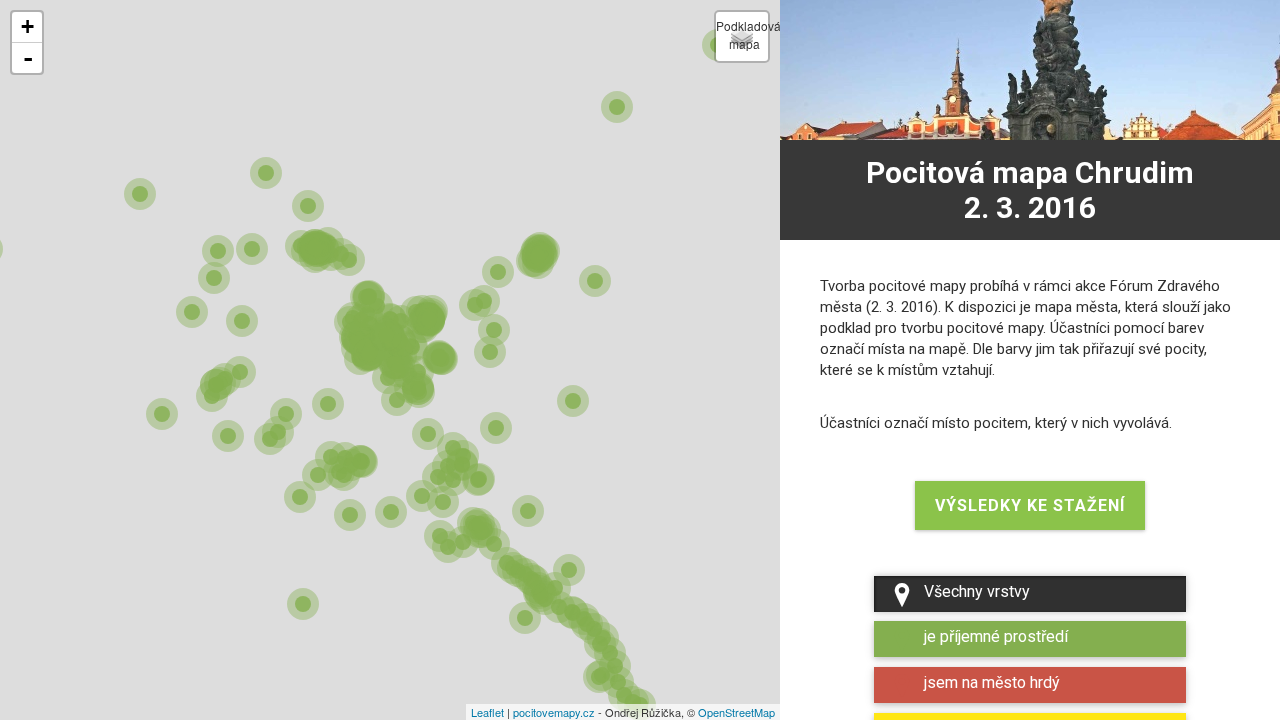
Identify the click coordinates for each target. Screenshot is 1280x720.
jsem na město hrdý (992, 682)
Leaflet (487, 712)
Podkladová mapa (742, 34)
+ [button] (27, 26)
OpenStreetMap (736, 712)
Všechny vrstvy (977, 591)
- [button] (28, 58)
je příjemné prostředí (996, 636)
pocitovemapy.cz (554, 712)
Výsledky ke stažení (1030, 505)
